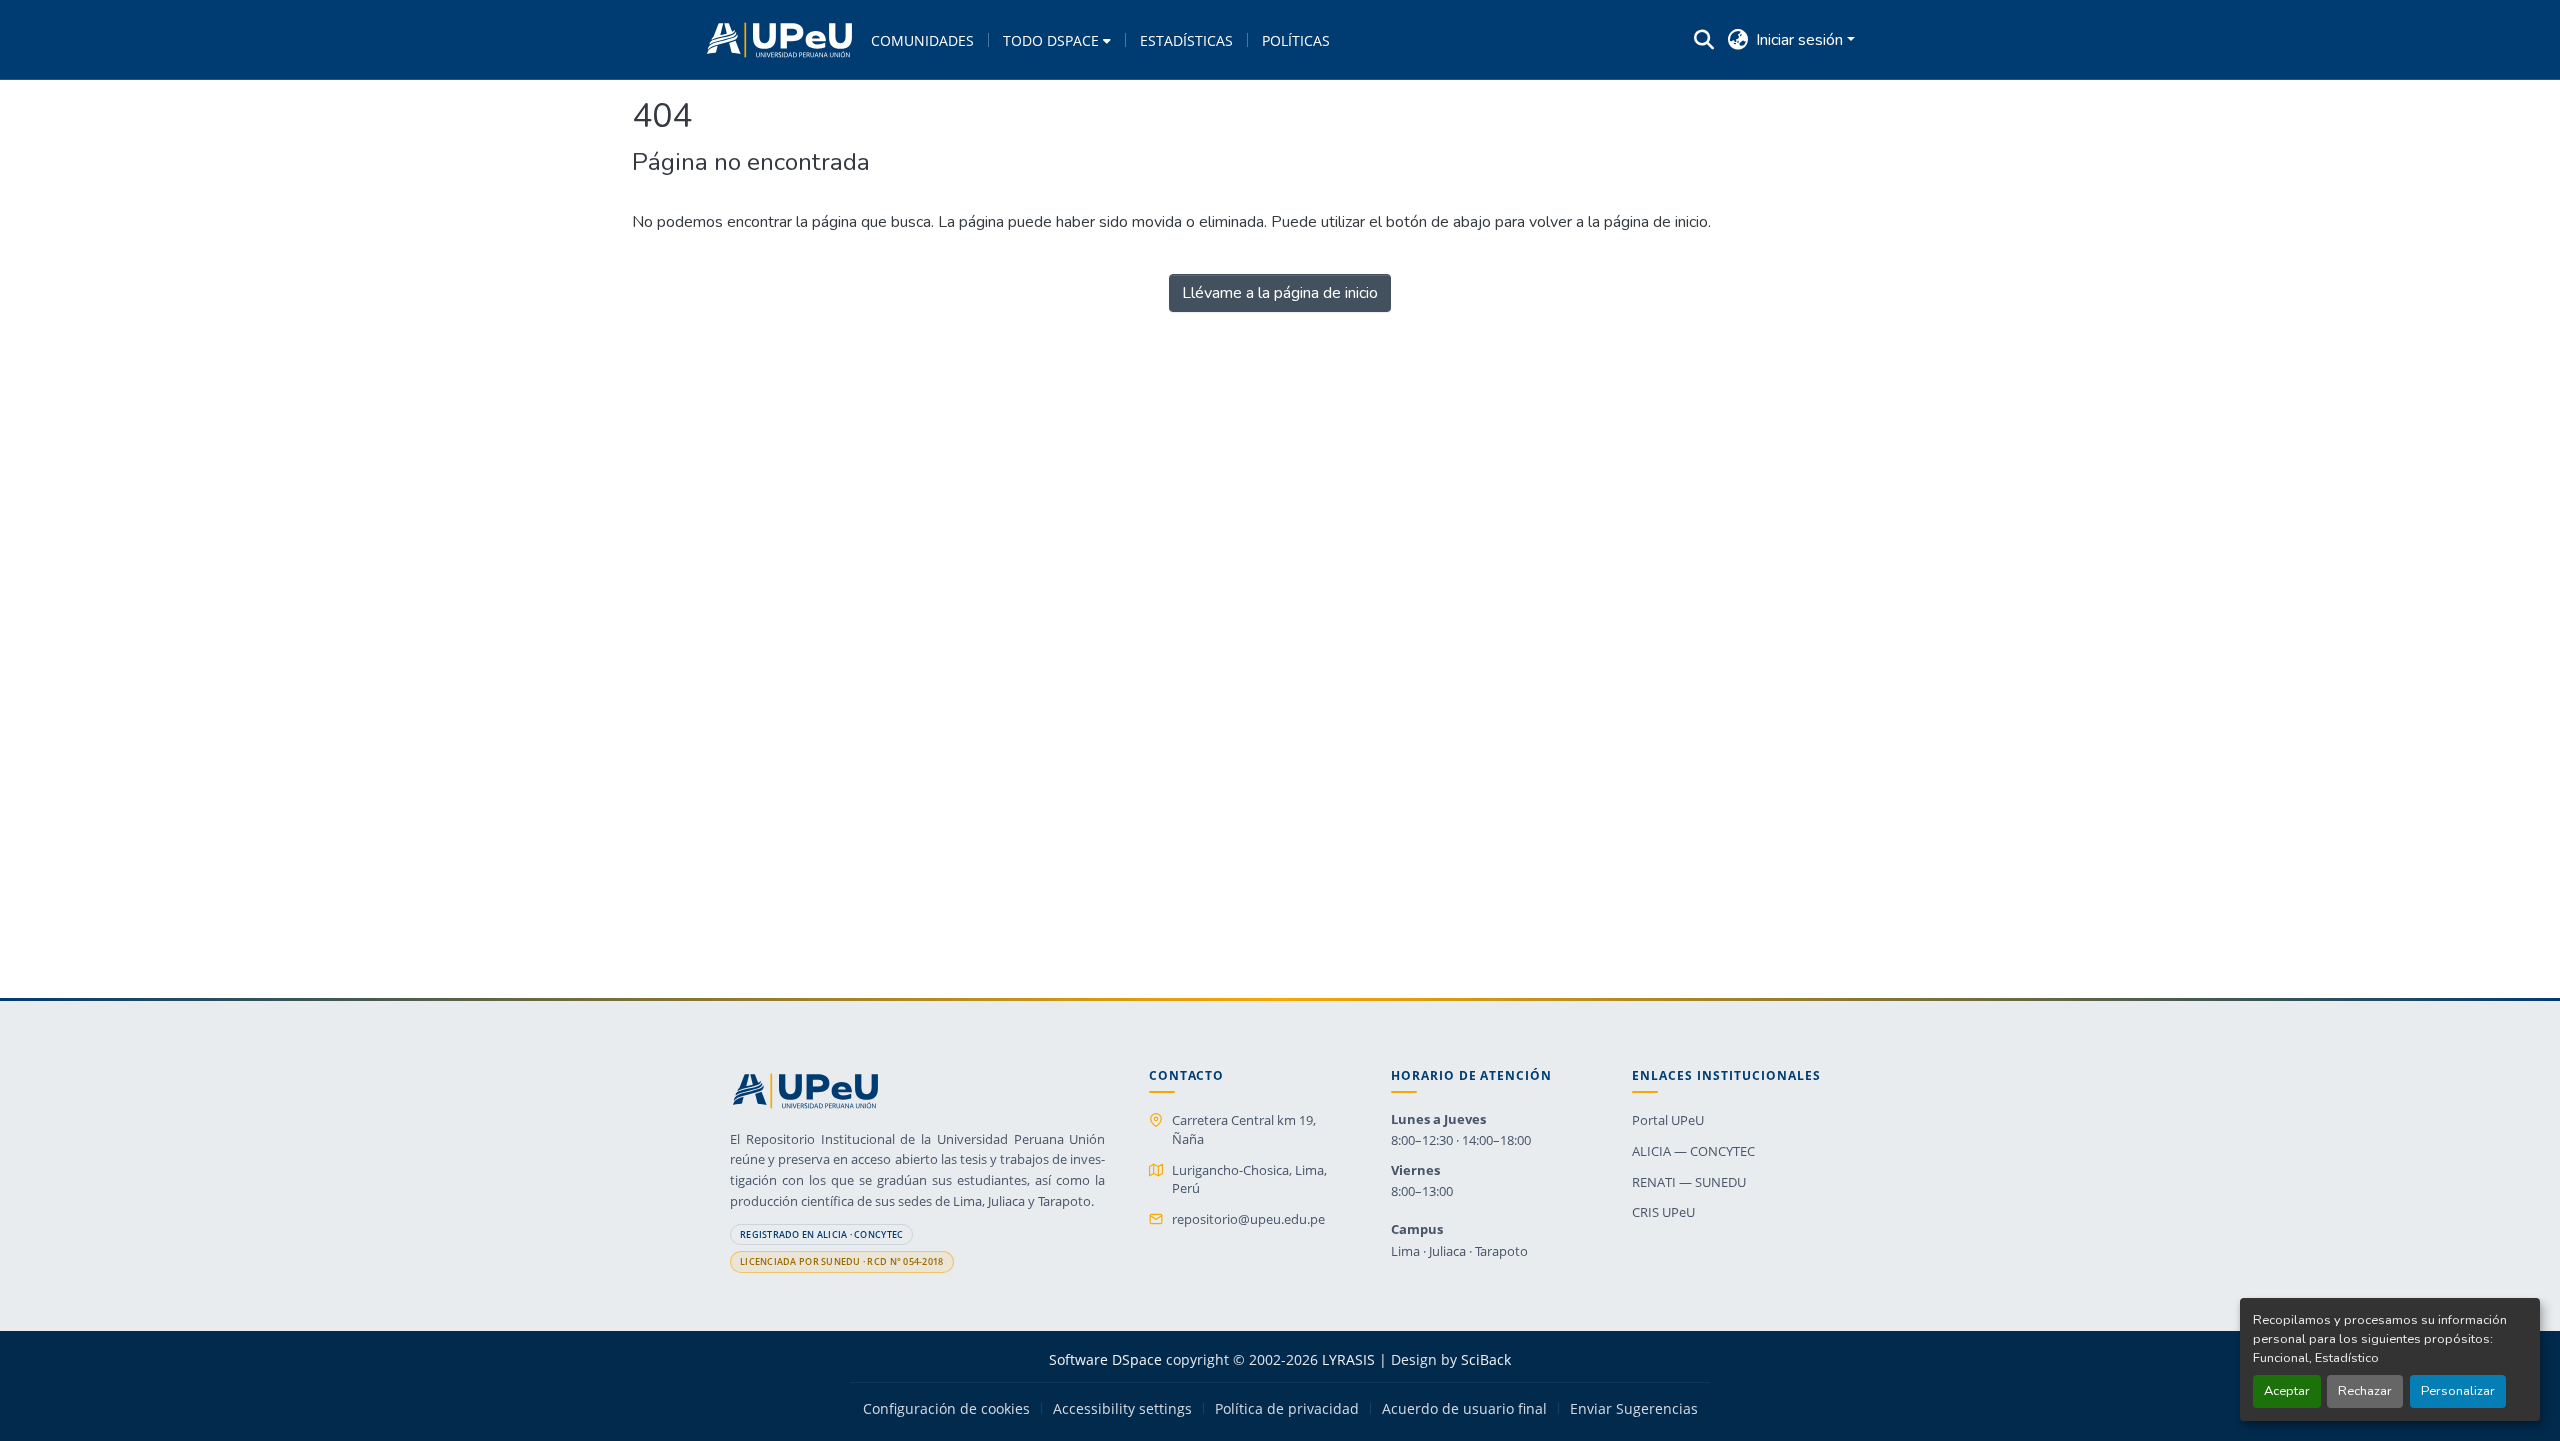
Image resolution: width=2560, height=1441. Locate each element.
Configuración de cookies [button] (946, 1409)
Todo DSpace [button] (1051, 40)
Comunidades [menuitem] (922, 40)
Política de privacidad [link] (1287, 1409)
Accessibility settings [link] (1122, 1409)
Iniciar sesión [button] (1801, 40)
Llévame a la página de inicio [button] (1280, 293)
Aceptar (2287, 1391)
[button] (779, 40)
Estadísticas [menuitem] (1186, 40)
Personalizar (2458, 1391)
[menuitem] (1057, 40)
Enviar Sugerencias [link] (1634, 1409)
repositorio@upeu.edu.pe (1248, 1219)
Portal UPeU (1668, 1120)
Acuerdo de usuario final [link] (1464, 1409)
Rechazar (2365, 1391)
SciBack (1486, 1359)
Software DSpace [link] (1105, 1359)
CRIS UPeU (1663, 1212)
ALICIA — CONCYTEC (1693, 1151)
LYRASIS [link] (1348, 1359)
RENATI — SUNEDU (1689, 1182)
